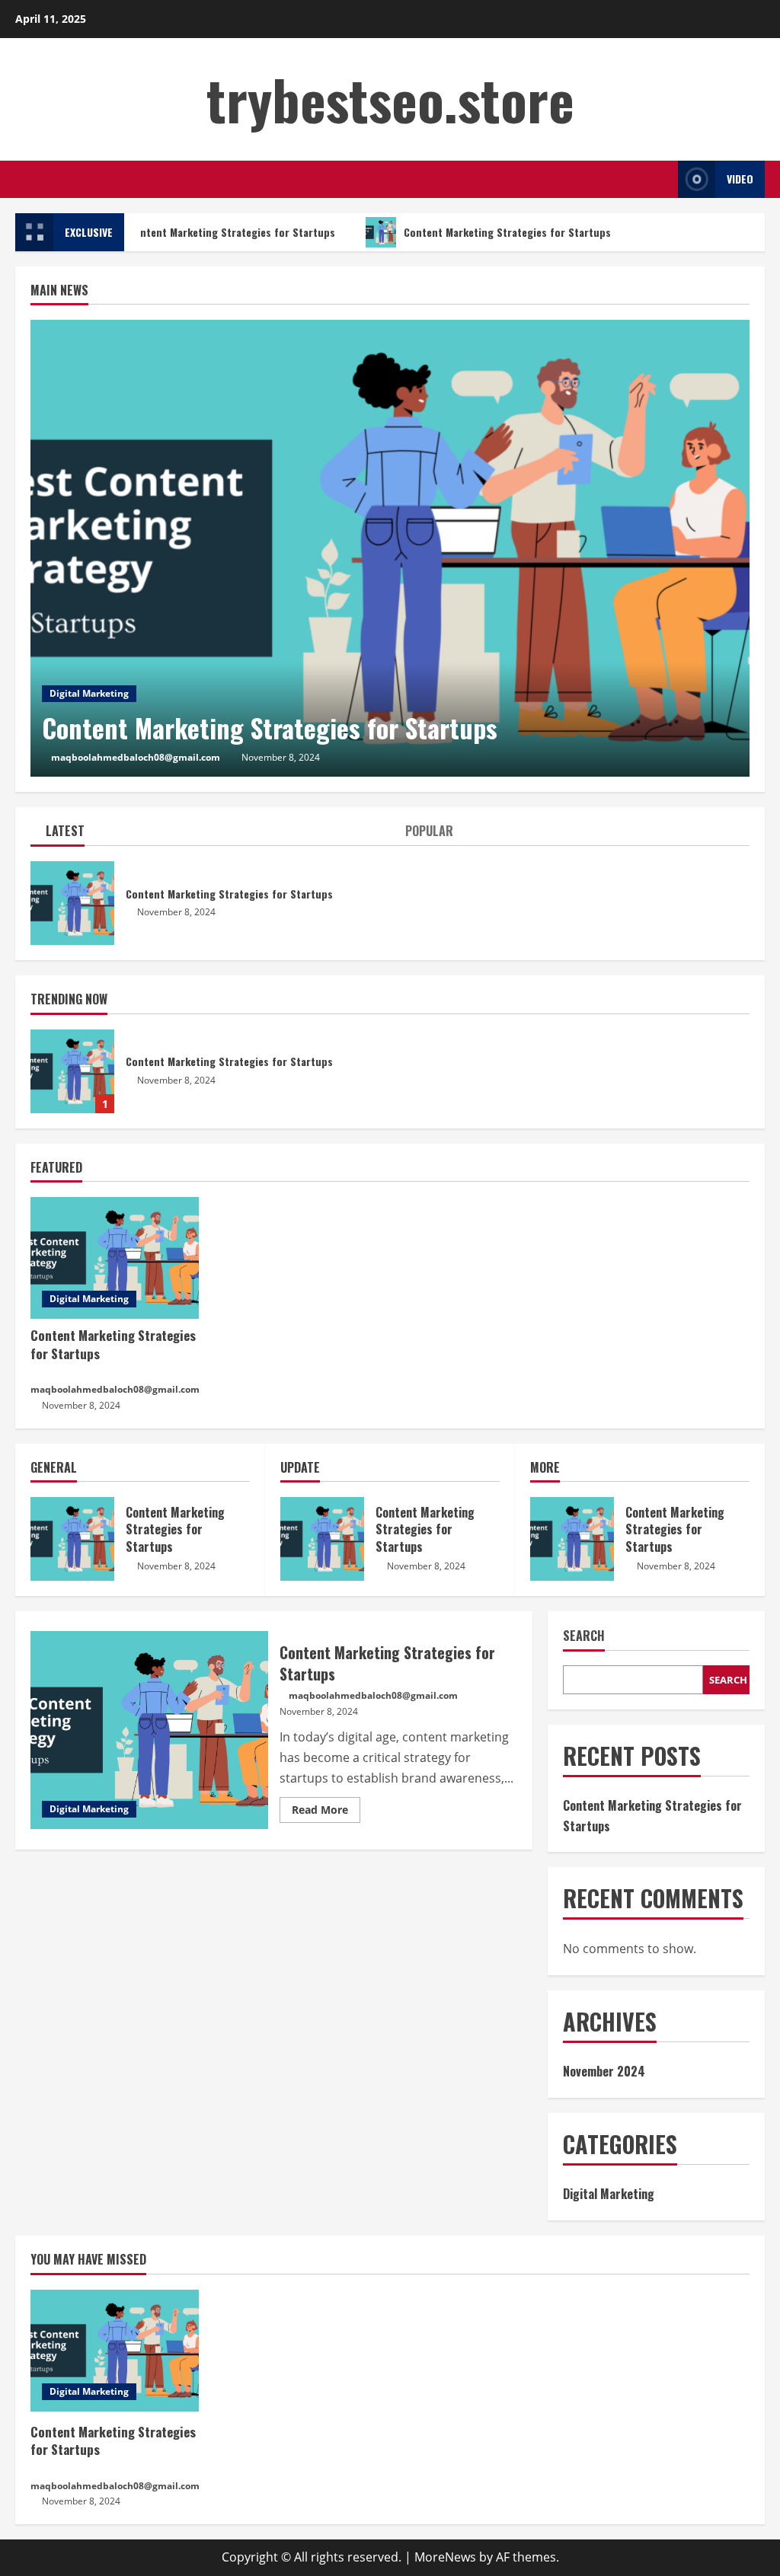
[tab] (210, 834)
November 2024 (604, 2071)
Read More (326, 1812)
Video (740, 179)
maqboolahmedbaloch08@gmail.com (136, 757)
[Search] (662, 179)
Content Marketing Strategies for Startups (225, 232)
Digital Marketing (89, 693)
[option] (390, 548)
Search (584, 1636)
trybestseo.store (390, 99)
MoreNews (445, 2557)
